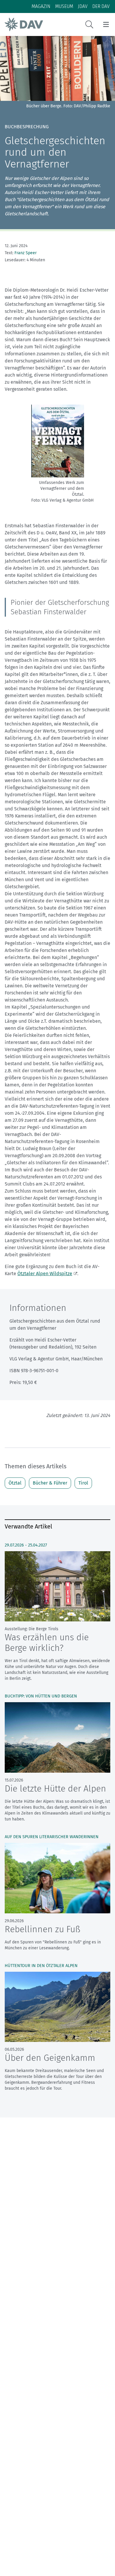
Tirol (83, 1483)
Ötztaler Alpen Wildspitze (45, 1274)
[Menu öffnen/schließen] (106, 24)
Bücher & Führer (50, 1483)
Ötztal (15, 1483)
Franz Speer (26, 253)
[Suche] (89, 24)
